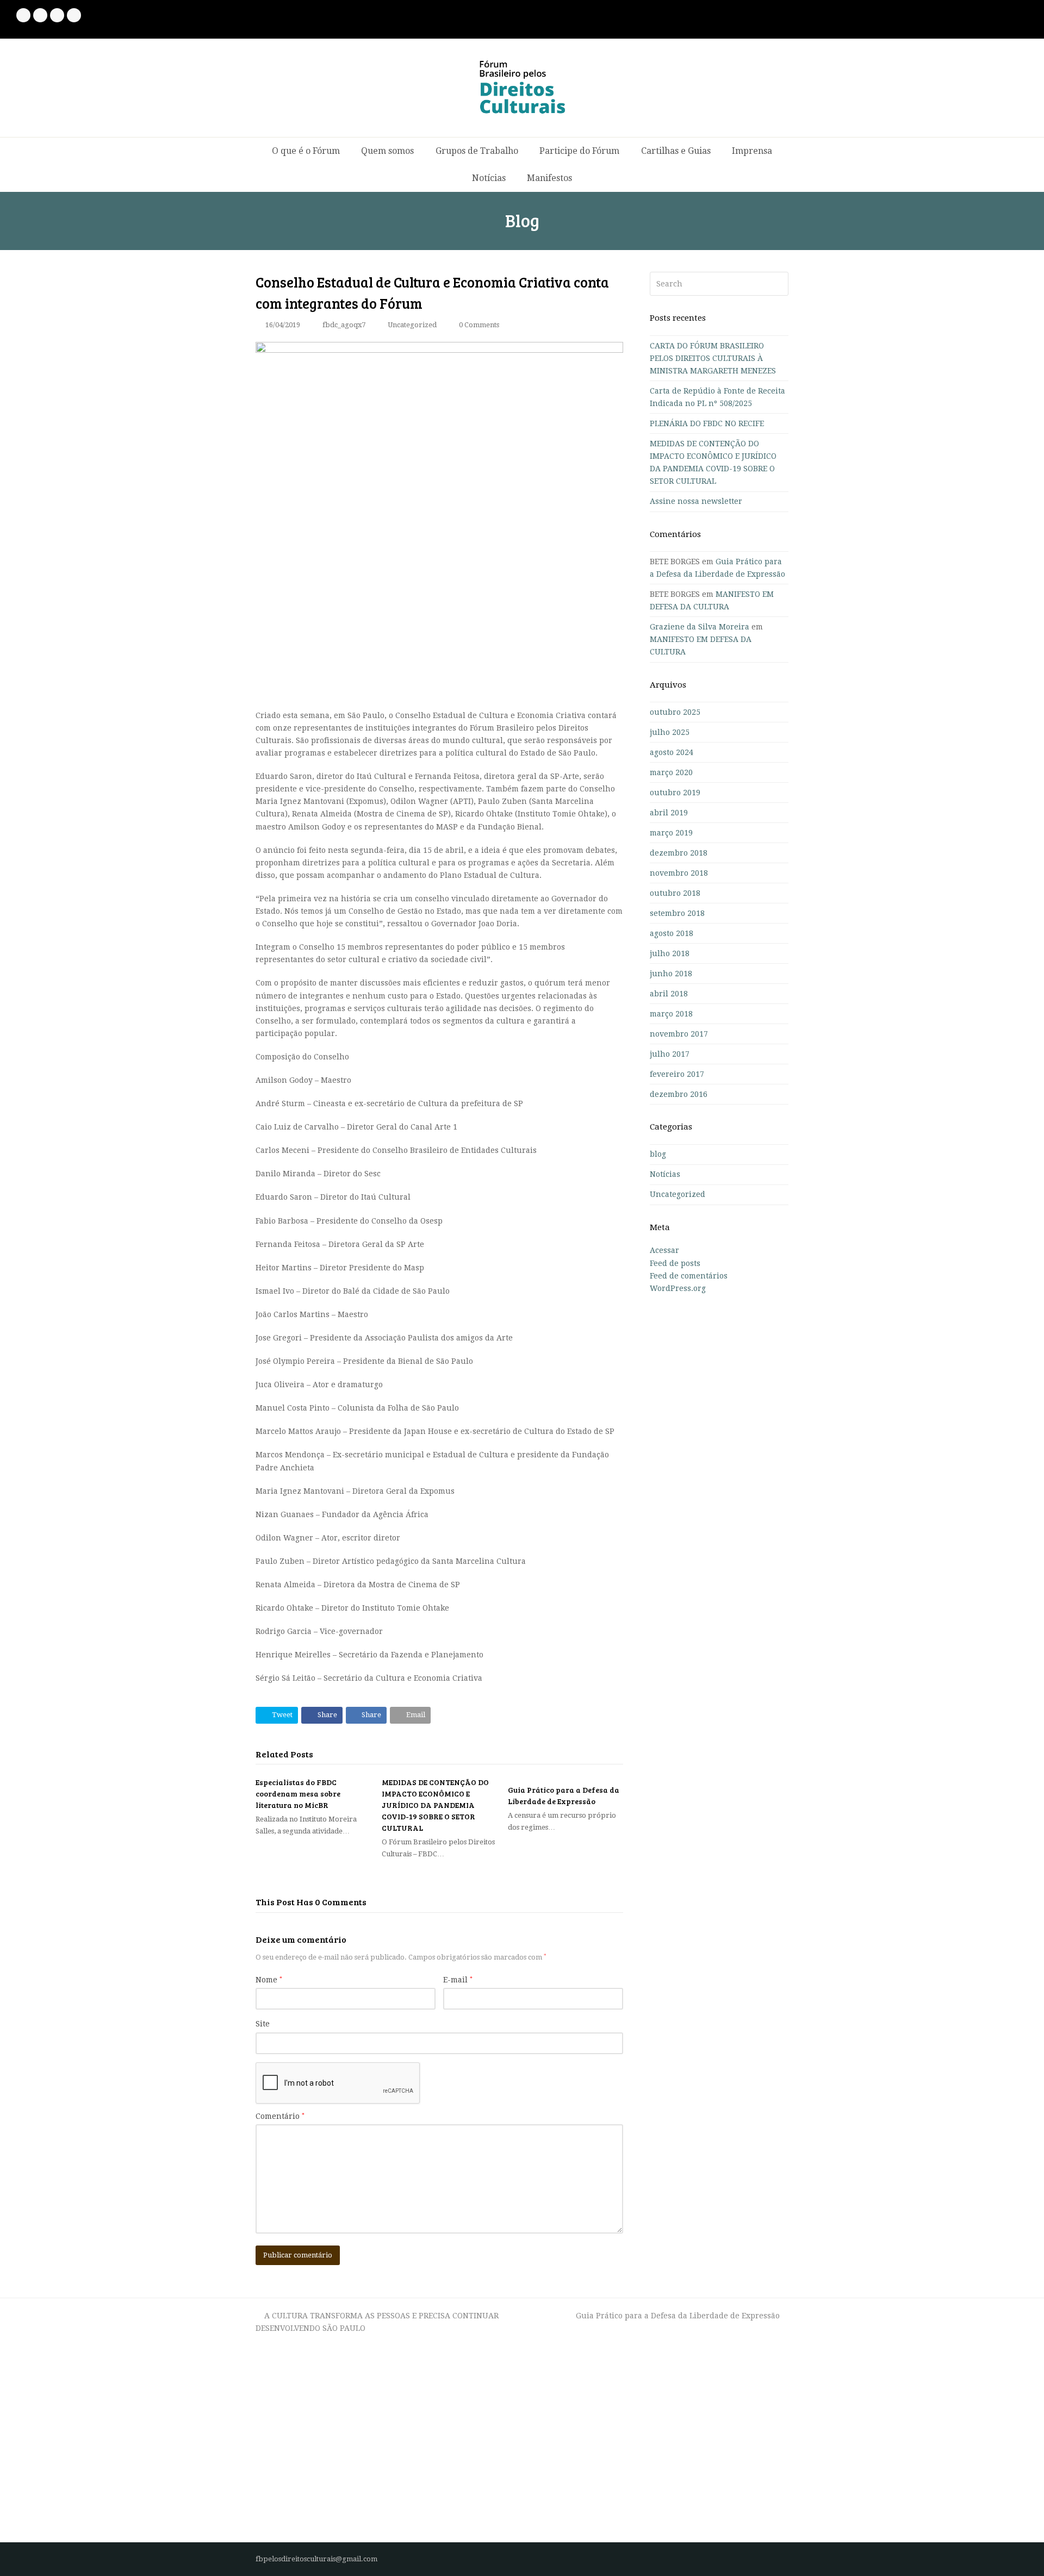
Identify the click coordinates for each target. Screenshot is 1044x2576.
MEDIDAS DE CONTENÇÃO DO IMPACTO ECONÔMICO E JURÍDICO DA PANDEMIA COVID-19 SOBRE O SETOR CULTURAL (435, 1805)
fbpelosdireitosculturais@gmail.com (316, 2559)
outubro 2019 (675, 793)
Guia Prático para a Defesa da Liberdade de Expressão (678, 2316)
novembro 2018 (679, 873)
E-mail (458, 1980)
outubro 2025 (675, 712)
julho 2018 (670, 953)
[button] (277, 1715)
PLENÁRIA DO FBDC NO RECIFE (707, 423)
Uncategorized (412, 325)
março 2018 (671, 1014)
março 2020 (671, 772)
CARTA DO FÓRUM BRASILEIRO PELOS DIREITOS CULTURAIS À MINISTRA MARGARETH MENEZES (713, 358)
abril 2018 (669, 994)
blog (658, 1154)
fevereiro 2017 (677, 1074)
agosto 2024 (672, 752)
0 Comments (479, 325)
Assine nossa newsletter (696, 501)
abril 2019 (669, 813)
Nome (269, 1980)
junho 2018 (671, 974)
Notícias (665, 1174)
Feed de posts (675, 1263)
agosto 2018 (672, 933)
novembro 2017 (679, 1034)
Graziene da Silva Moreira (700, 627)
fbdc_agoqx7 (344, 325)
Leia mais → (278, 2511)
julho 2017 (670, 1054)
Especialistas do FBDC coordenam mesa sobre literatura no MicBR (298, 1794)
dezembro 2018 (679, 853)
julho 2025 (670, 732)
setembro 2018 (677, 913)
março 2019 (671, 833)
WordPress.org (678, 1288)
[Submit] (778, 284)
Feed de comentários (689, 1276)
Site (263, 2024)
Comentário (280, 2116)
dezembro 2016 (679, 1094)
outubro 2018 (675, 893)
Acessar (664, 1250)
